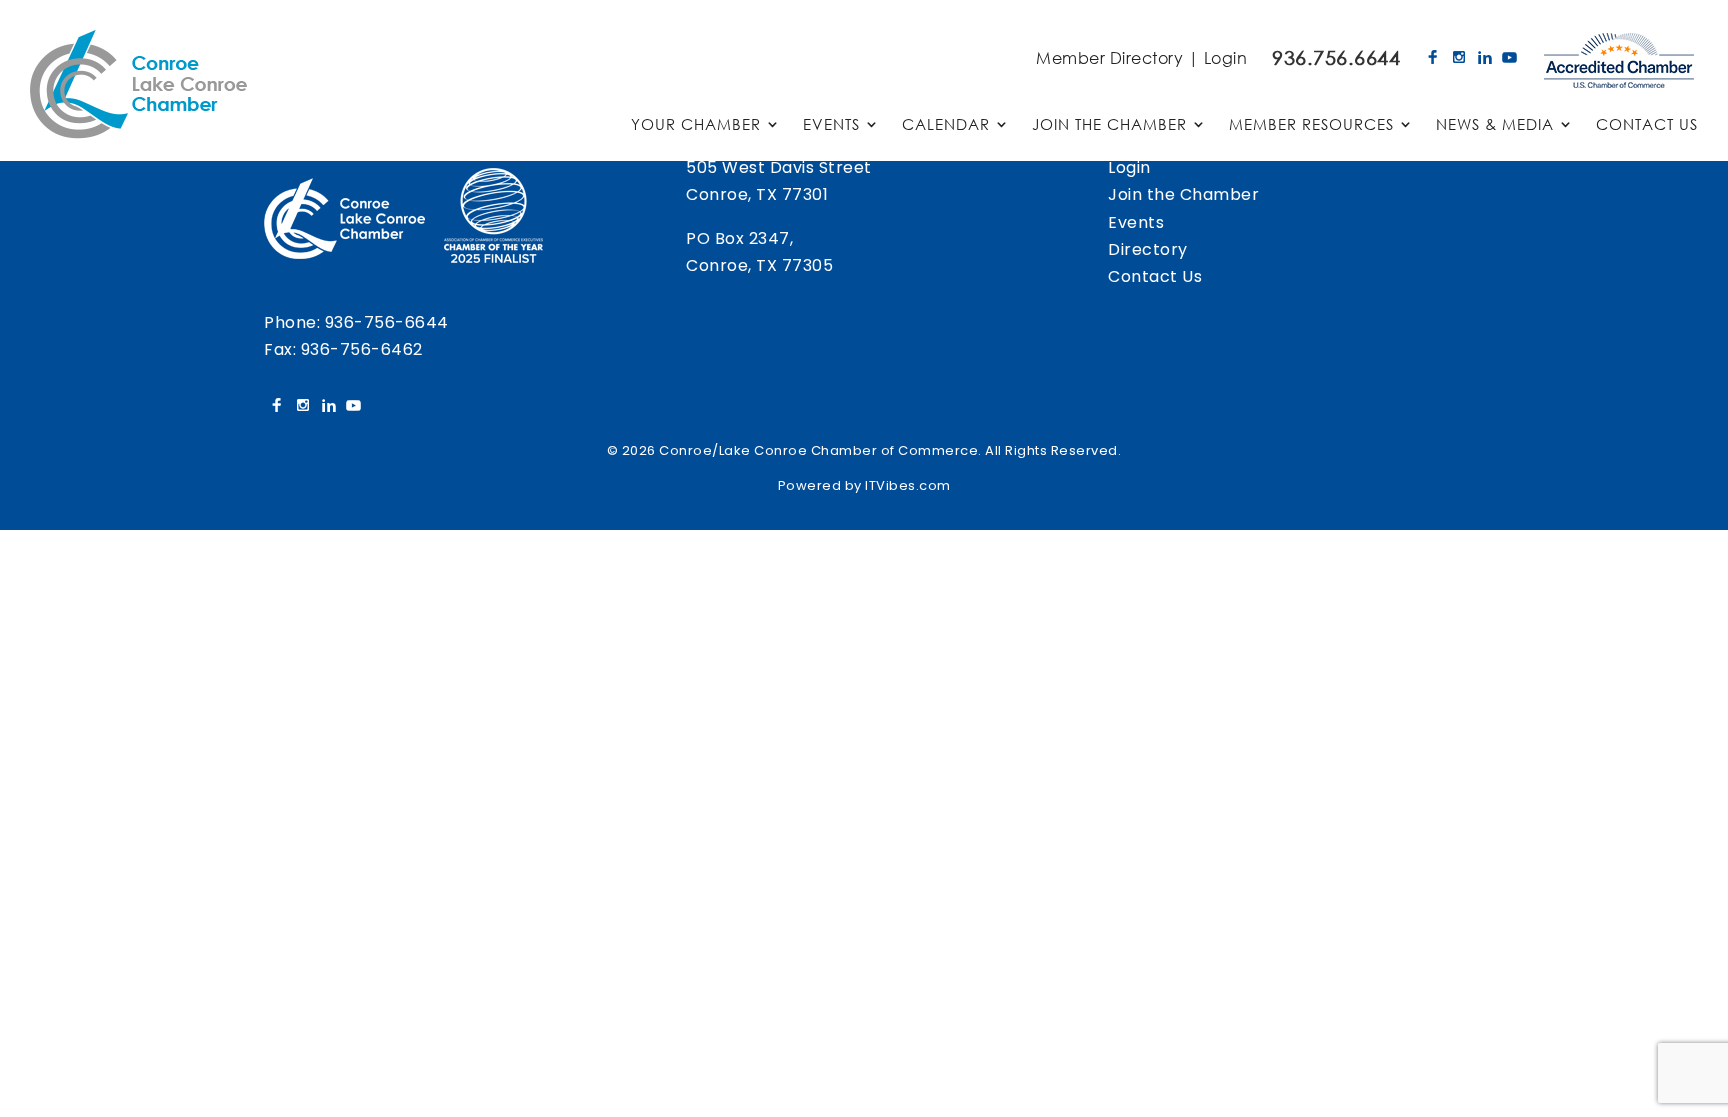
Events (1136, 222)
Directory (1148, 249)
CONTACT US (1647, 125)
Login (1226, 57)
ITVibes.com (908, 485)
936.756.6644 (1336, 57)
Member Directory (1109, 57)
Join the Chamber (1183, 194)
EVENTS (831, 125)
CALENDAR (946, 125)
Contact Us (1155, 276)
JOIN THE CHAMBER (1109, 125)
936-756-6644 (387, 322)
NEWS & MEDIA (1495, 125)
